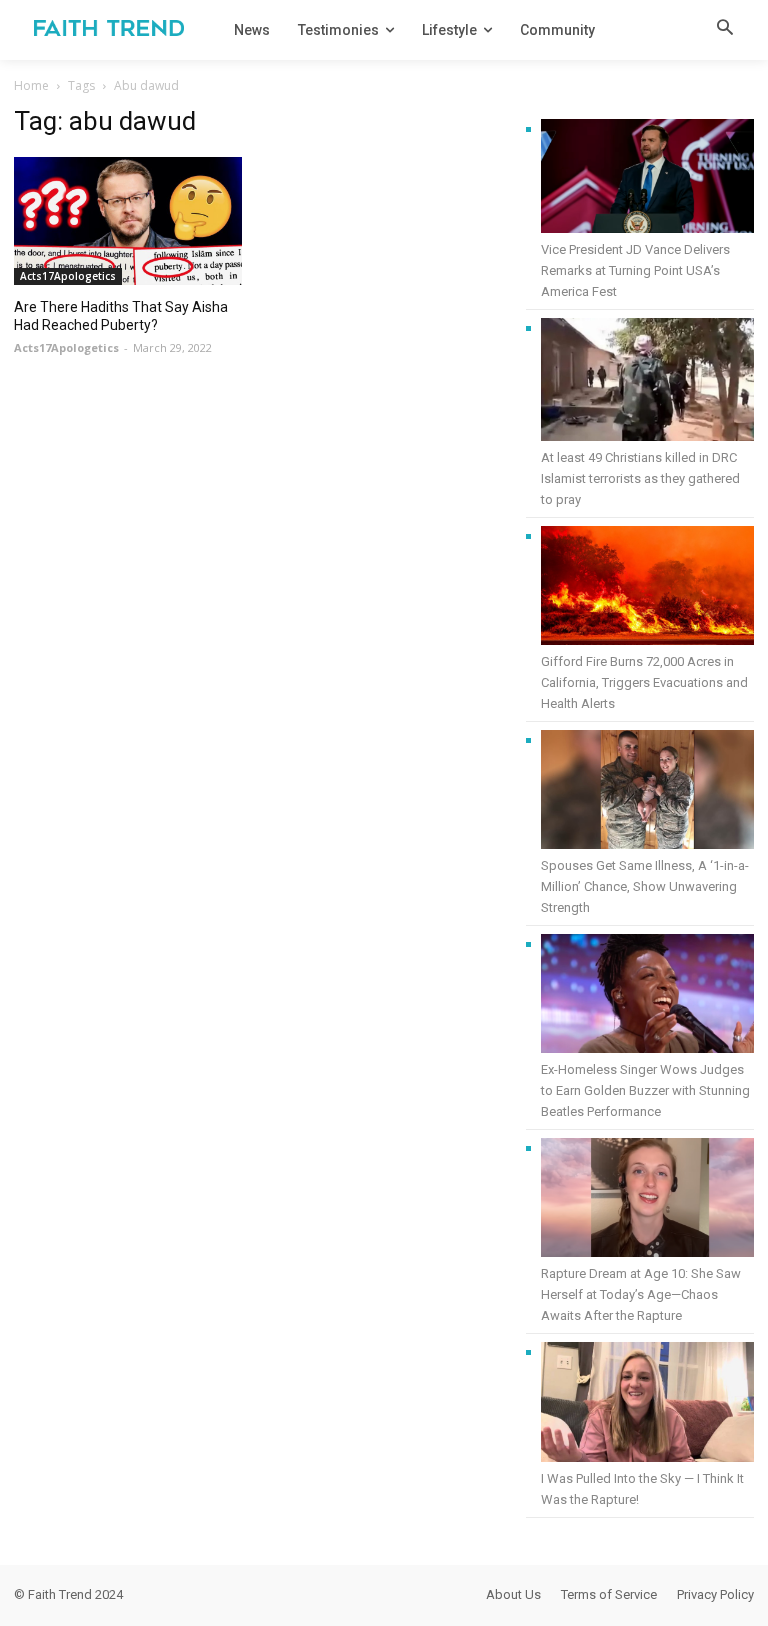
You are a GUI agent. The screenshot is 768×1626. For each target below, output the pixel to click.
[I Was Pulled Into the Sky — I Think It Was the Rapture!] (647, 1405)
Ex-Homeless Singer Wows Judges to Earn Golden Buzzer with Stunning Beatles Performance (645, 1090)
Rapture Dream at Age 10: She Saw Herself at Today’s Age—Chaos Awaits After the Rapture (641, 1294)
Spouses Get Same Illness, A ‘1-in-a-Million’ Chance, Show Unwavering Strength (645, 886)
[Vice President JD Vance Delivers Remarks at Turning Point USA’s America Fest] (647, 179)
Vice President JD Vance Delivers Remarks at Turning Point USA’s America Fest (635, 270)
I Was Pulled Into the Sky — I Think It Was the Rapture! (642, 1489)
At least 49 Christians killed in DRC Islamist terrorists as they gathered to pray (640, 478)
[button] (725, 29)
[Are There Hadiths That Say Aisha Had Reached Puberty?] (128, 221)
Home (31, 85)
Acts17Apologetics (68, 276)
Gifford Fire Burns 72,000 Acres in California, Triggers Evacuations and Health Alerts (644, 682)
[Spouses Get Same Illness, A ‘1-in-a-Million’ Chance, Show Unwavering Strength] (647, 792)
